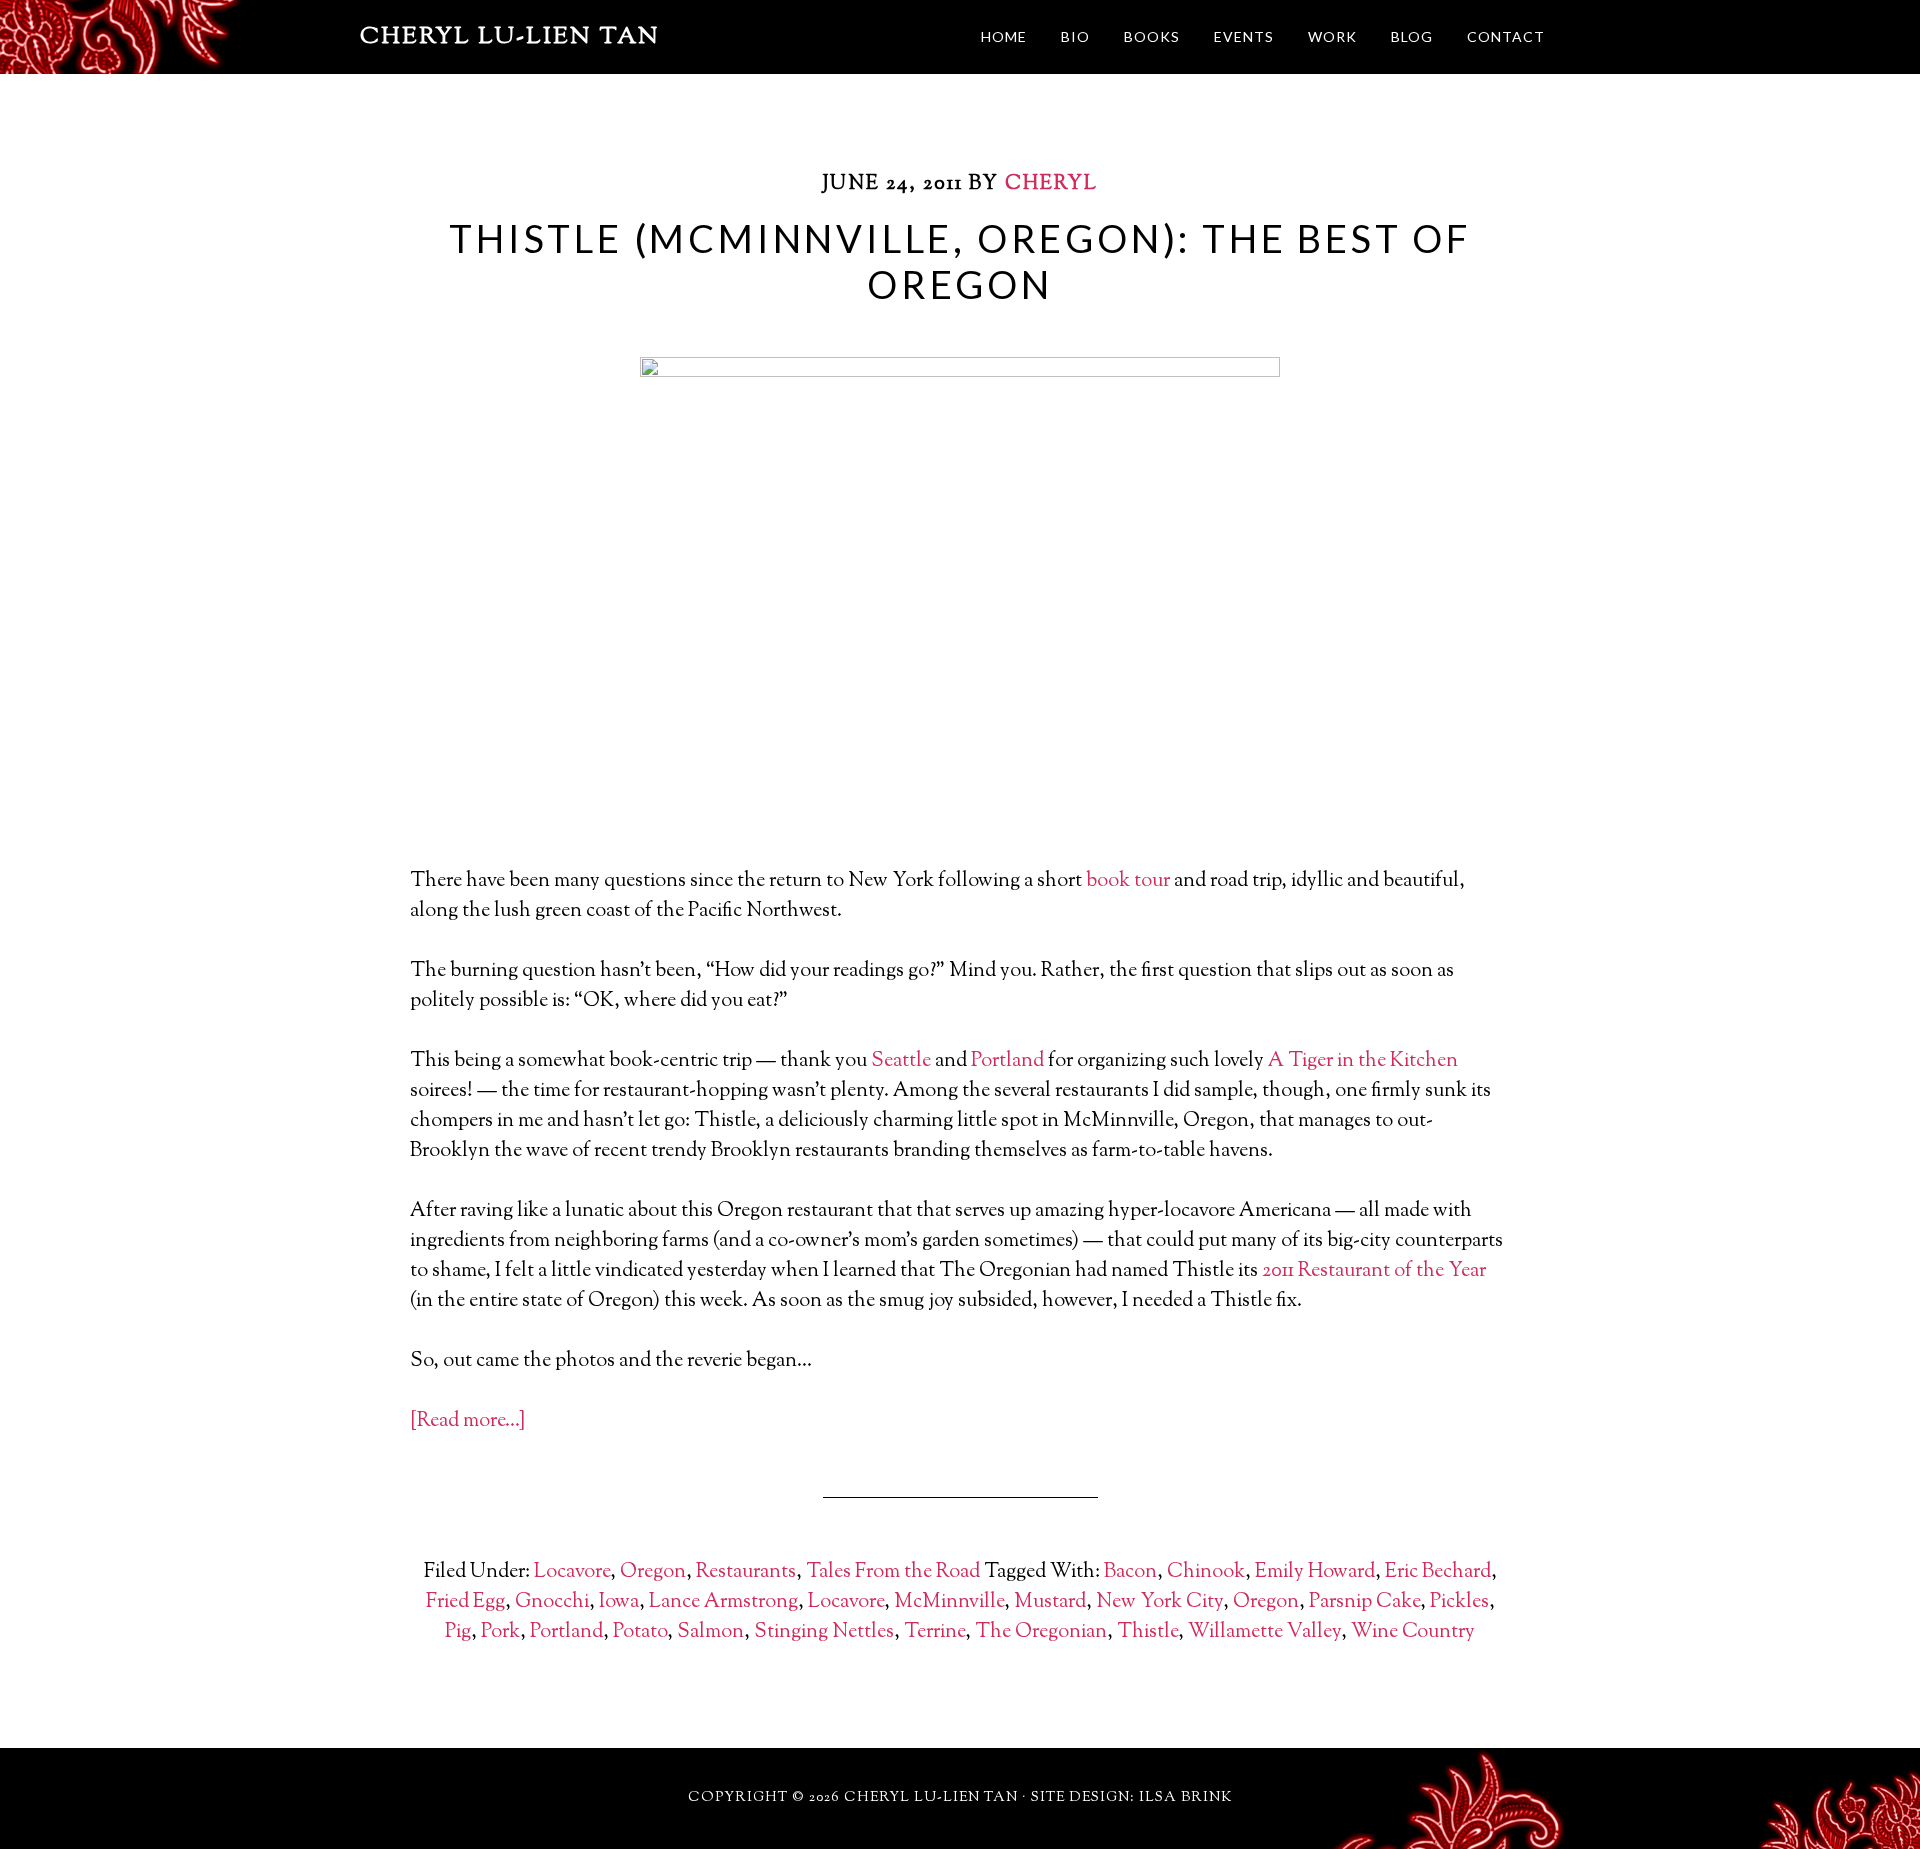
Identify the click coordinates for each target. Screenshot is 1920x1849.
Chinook (1206, 1572)
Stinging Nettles (824, 1632)
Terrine (934, 1632)
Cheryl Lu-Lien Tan (510, 37)
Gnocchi (552, 1602)
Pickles (1459, 1602)
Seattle (901, 1061)
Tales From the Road (893, 1572)
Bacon (1130, 1572)
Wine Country (1413, 1632)
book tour (1128, 881)
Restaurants (746, 1572)
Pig (458, 1632)
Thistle (1147, 1632)
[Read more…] (467, 1421)
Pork (500, 1632)
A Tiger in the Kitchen (1363, 1061)
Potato (640, 1632)
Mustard (1050, 1602)
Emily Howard (1315, 1572)
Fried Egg (465, 1602)
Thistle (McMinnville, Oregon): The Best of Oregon (960, 261)
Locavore (572, 1572)
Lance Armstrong (723, 1602)
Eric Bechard (1438, 1572)
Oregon (653, 1572)
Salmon (710, 1632)
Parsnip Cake (1364, 1602)
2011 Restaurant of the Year (1374, 1271)
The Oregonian (1041, 1632)
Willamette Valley (1264, 1632)
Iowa (619, 1602)
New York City (1159, 1602)
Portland (1007, 1061)
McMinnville (949, 1602)
